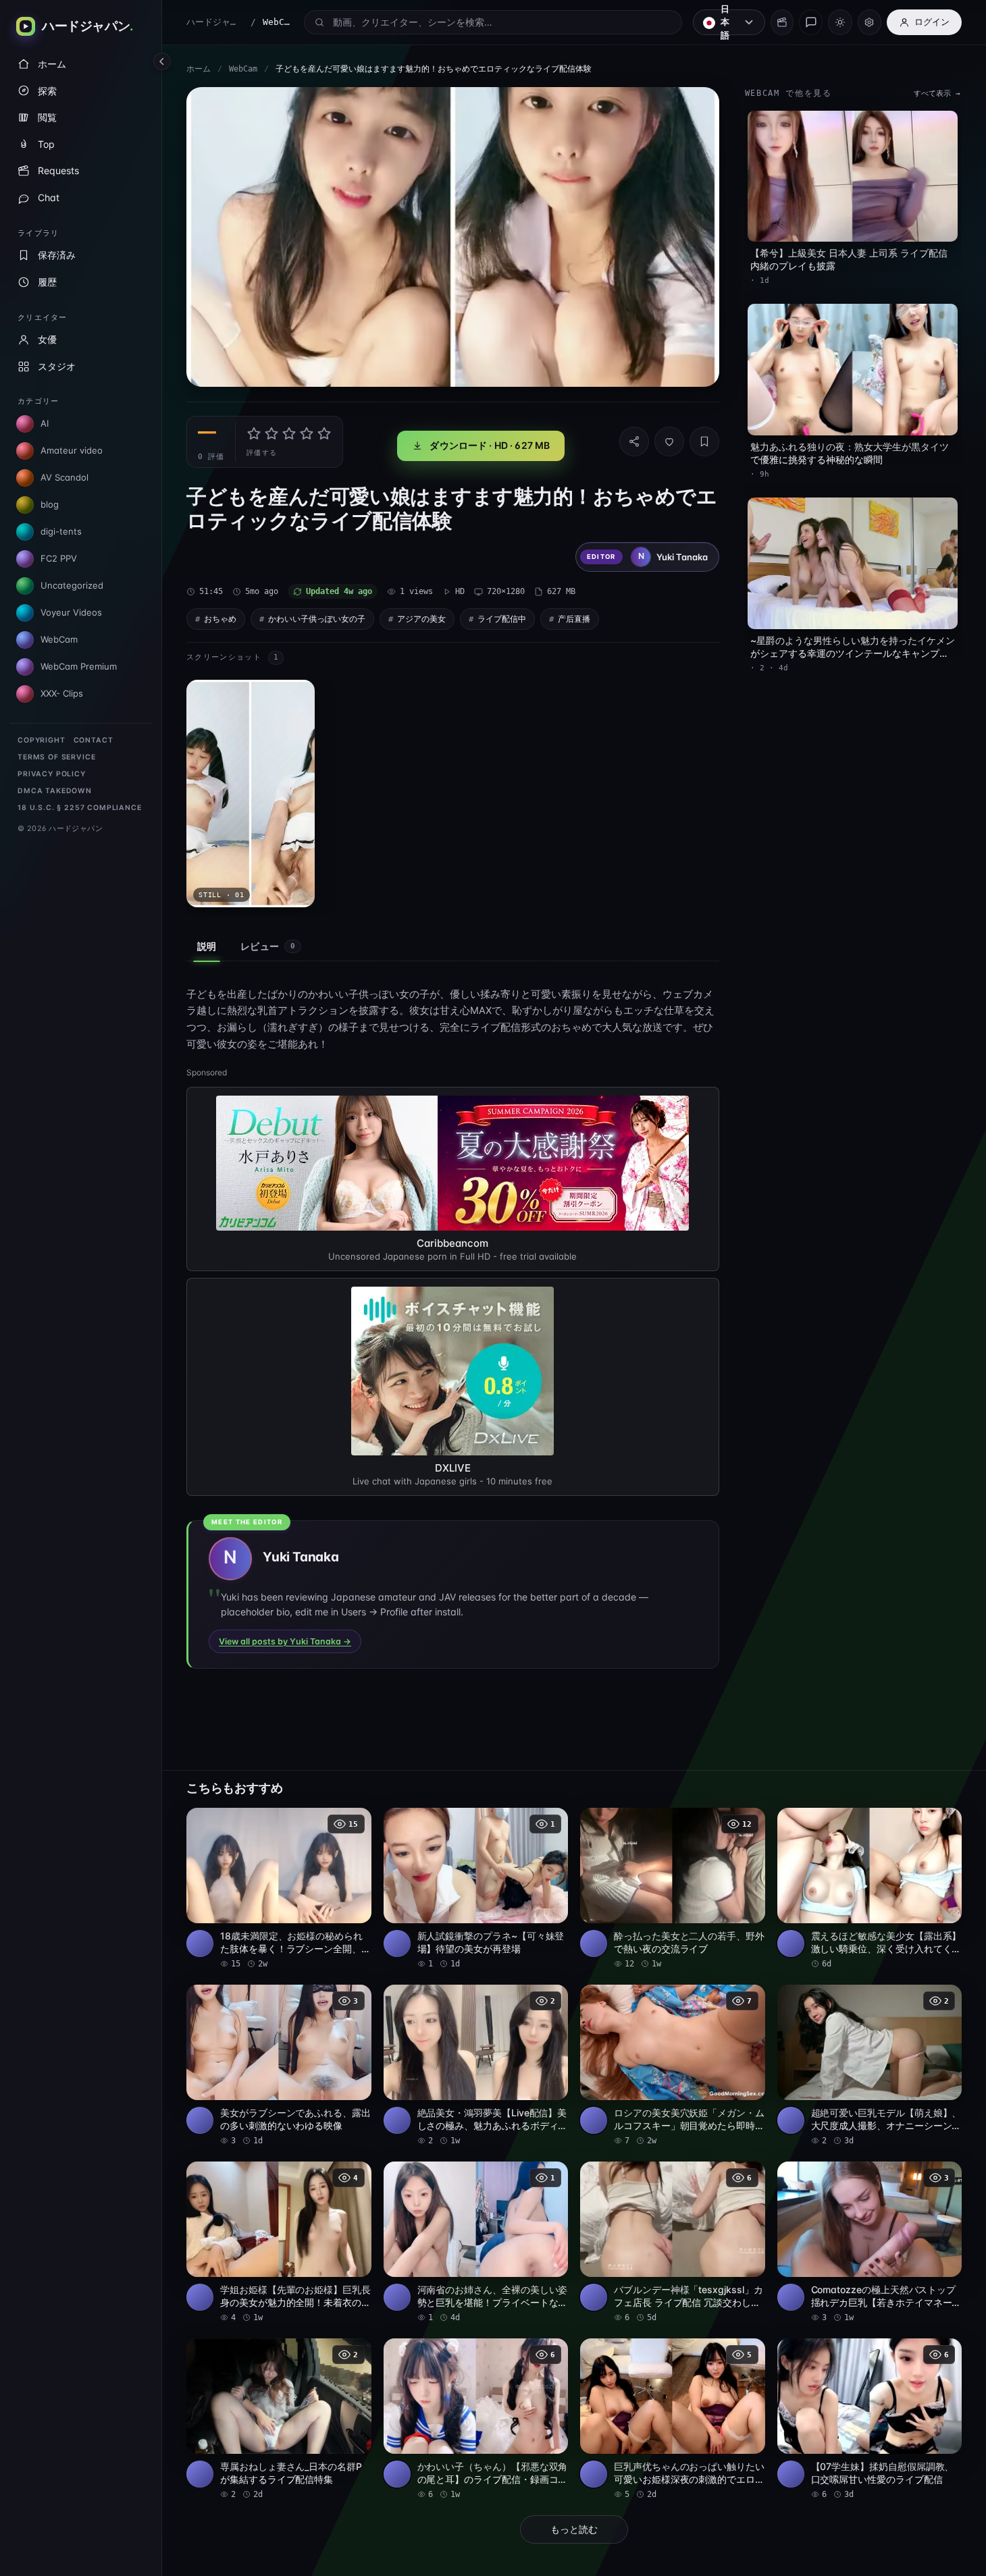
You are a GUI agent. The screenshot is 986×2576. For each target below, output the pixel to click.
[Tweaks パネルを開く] (870, 22)
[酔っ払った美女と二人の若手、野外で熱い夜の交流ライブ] (673, 1889)
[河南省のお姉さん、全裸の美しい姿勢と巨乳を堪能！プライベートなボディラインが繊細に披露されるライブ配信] (476, 2243)
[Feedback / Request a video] (811, 22)
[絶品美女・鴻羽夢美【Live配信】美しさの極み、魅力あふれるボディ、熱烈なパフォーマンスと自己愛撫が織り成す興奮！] (476, 2066)
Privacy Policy (52, 774)
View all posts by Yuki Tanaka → (285, 1641)
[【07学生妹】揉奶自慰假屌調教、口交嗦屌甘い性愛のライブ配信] (870, 2419)
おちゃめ (220, 619)
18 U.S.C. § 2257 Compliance (80, 808)
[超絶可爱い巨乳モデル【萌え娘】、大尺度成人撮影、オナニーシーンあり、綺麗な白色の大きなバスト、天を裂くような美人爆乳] (870, 2066)
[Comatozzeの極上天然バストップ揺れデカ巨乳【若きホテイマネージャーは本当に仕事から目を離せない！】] (870, 2243)
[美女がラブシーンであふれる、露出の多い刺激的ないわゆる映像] (279, 2066)
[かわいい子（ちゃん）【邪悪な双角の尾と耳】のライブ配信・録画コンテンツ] (476, 2419)
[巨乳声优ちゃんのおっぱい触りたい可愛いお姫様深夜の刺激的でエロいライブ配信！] (673, 2419)
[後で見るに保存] (354, 1823)
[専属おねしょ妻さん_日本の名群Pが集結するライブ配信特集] (279, 2419)
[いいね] (669, 441)
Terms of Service (56, 757)
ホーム (199, 69)
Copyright (42, 740)
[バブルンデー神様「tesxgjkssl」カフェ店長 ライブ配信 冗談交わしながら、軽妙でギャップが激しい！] (673, 2243)
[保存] (704, 441)
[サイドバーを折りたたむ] (162, 61)
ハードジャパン (215, 22)
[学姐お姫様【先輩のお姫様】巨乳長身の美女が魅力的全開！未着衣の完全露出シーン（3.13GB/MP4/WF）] (279, 2243)
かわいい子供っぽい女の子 (317, 619)
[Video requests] (782, 22)
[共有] (634, 441)
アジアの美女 (421, 619)
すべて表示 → (937, 93)
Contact (94, 740)
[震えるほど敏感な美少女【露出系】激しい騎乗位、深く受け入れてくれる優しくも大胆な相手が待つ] (870, 1889)
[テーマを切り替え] (840, 22)
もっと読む (574, 2529)
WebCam (243, 69)
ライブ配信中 (502, 619)
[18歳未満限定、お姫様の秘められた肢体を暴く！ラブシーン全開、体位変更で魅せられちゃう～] (279, 1889)
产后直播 (574, 619)
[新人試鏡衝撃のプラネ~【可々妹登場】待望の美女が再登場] (476, 1889)
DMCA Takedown (55, 791)
